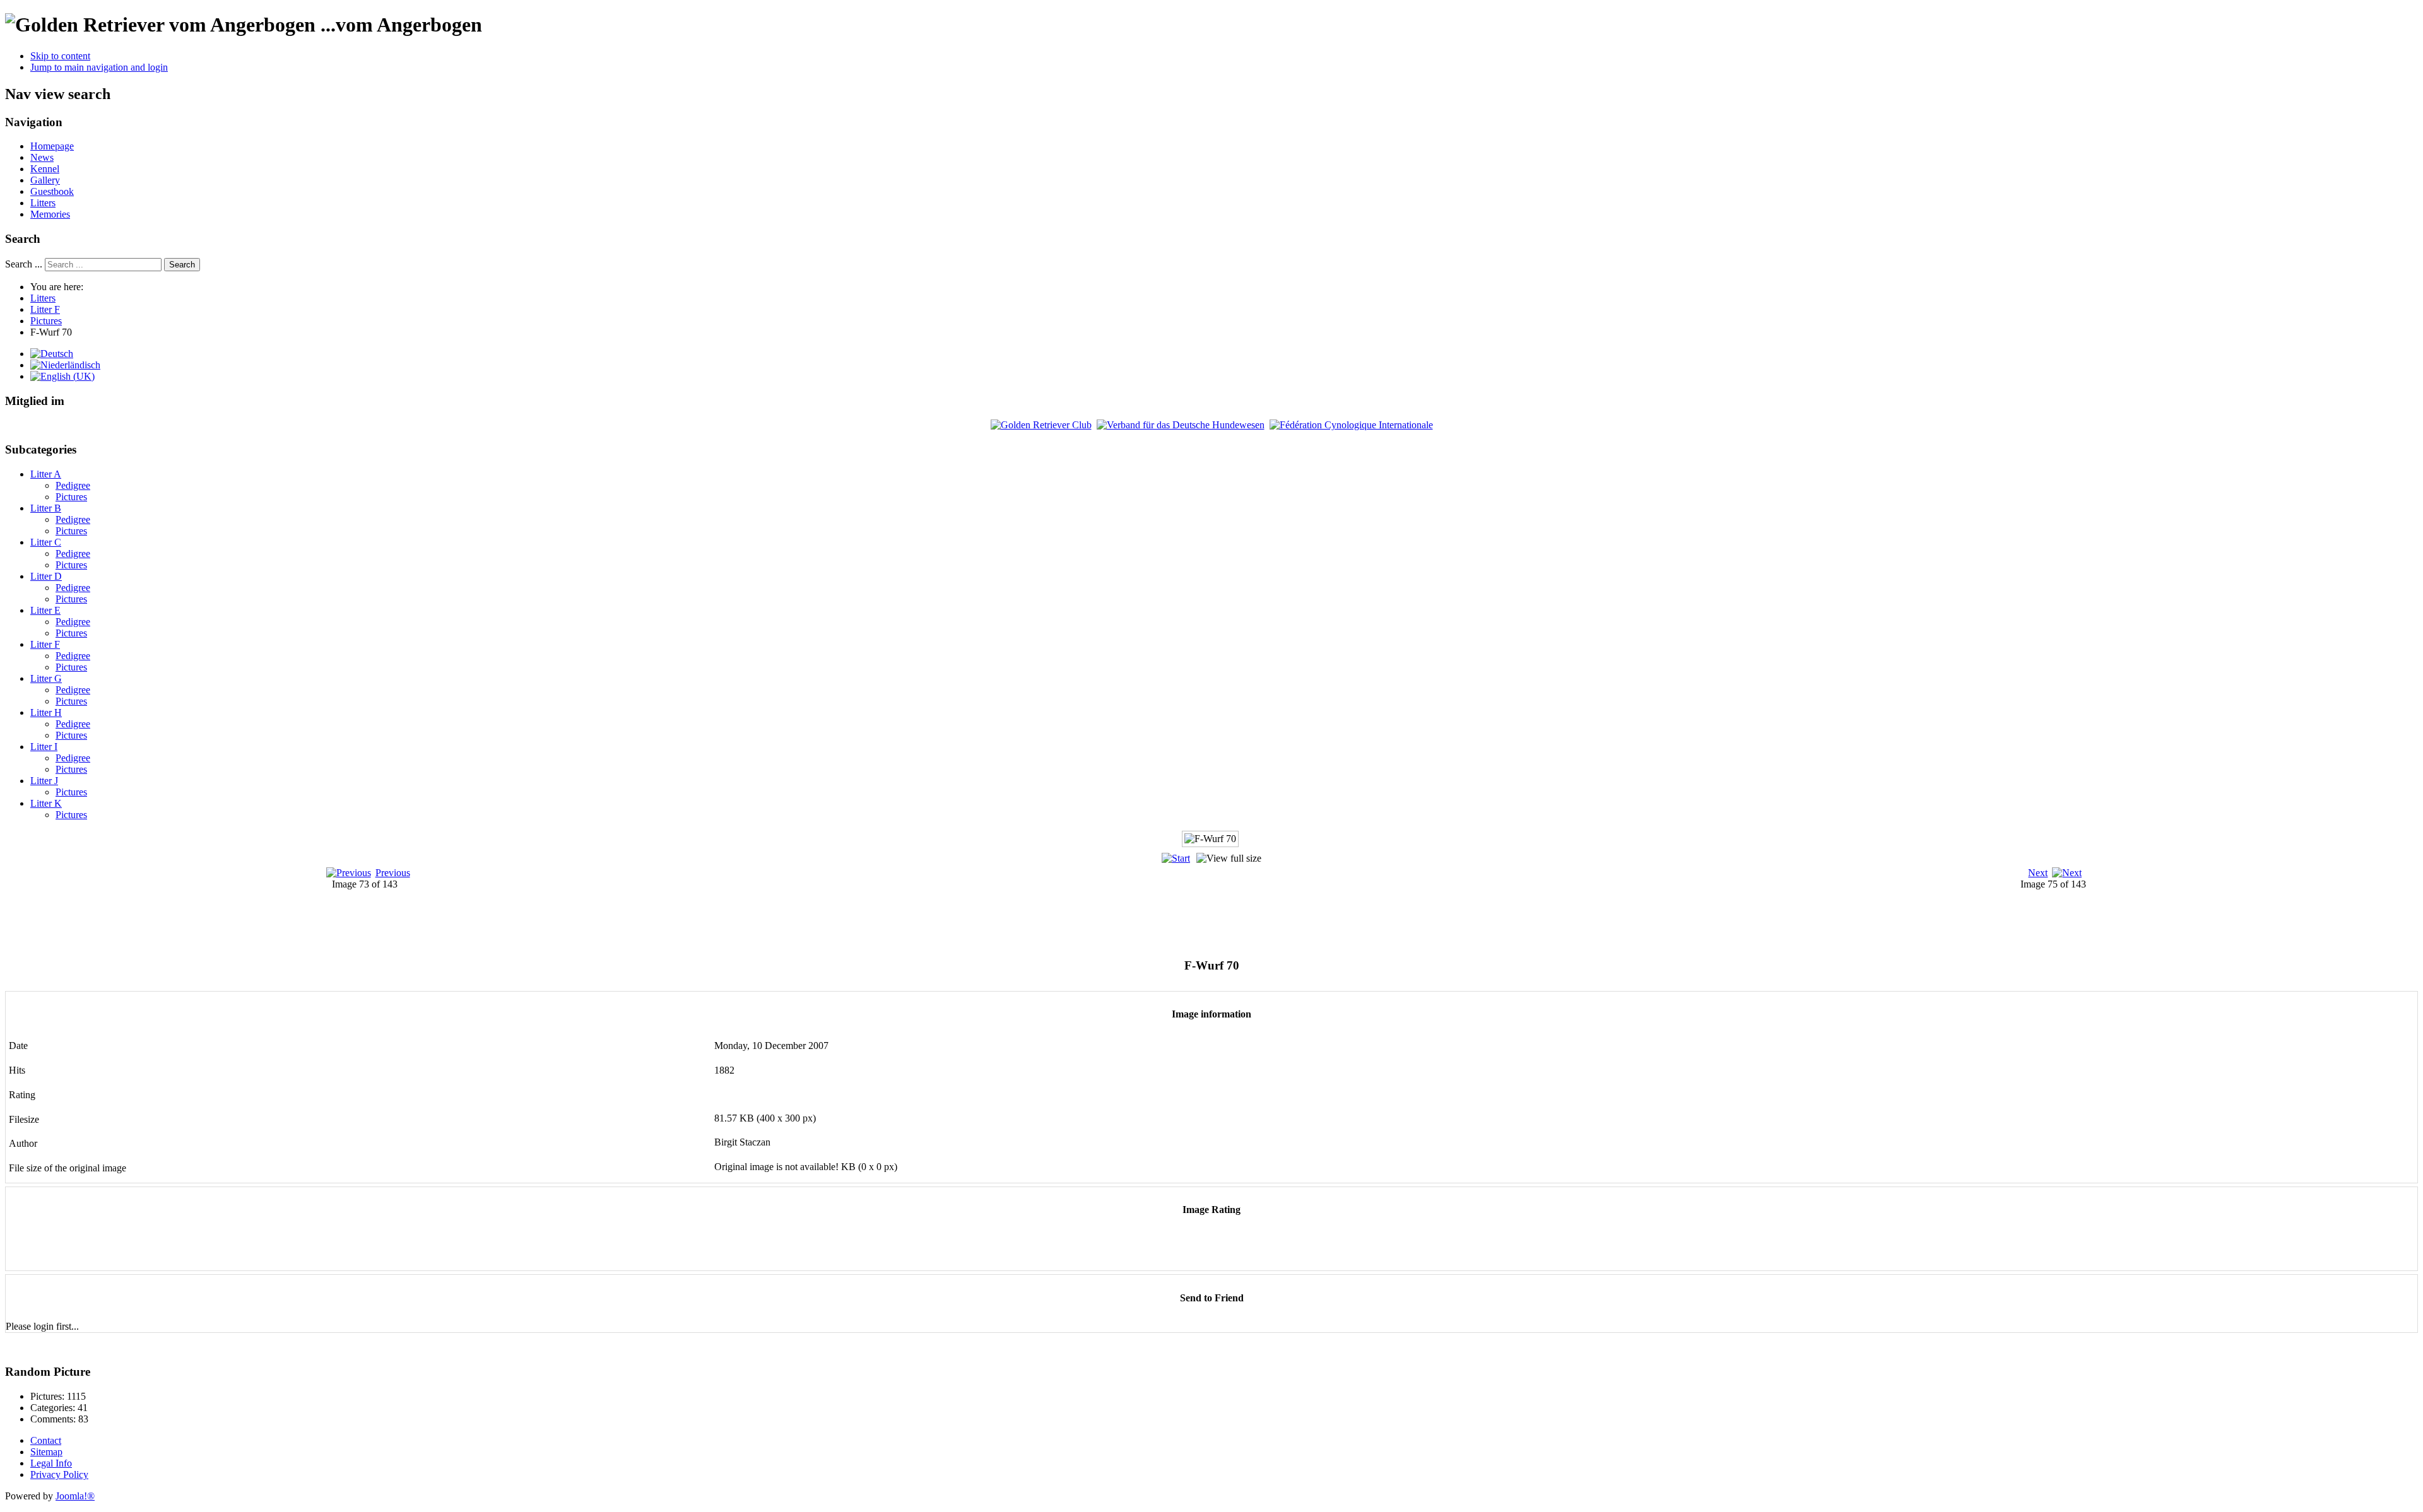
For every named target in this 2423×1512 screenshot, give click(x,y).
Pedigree (73, 485)
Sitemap (46, 1452)
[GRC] (1041, 425)
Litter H (46, 712)
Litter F (45, 644)
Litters (43, 203)
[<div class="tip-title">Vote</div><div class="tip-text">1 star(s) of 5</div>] (1181, 1251)
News (42, 157)
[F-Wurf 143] (1224, 921)
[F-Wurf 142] (1224, 935)
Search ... (24, 264)
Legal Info (51, 1463)
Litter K (46, 803)
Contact (46, 1440)
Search (182, 265)
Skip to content (60, 56)
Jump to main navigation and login (99, 67)
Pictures (71, 497)
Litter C (46, 542)
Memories (50, 214)
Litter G (46, 678)
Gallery (45, 180)
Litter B (46, 508)
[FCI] (1351, 425)
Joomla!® (75, 1496)
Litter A (46, 474)
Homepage (52, 146)
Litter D (46, 576)
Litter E (45, 610)
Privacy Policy (59, 1474)
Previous (393, 873)
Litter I (44, 747)
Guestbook (52, 191)
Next (2038, 873)
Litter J (44, 781)
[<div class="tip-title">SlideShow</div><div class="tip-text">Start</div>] (1176, 858)
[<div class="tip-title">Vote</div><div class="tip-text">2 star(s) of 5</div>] (1189, 1251)
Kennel (45, 169)
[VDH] (1181, 425)
